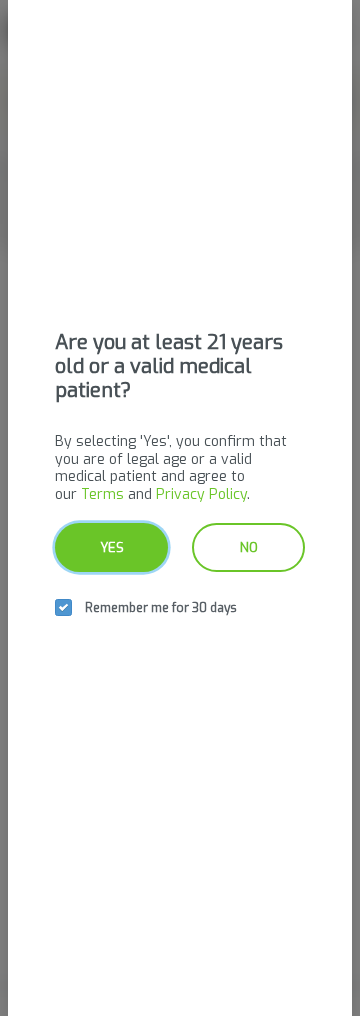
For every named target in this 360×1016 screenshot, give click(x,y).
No (249, 547)
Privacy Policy (201, 494)
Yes (112, 547)
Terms (102, 494)
